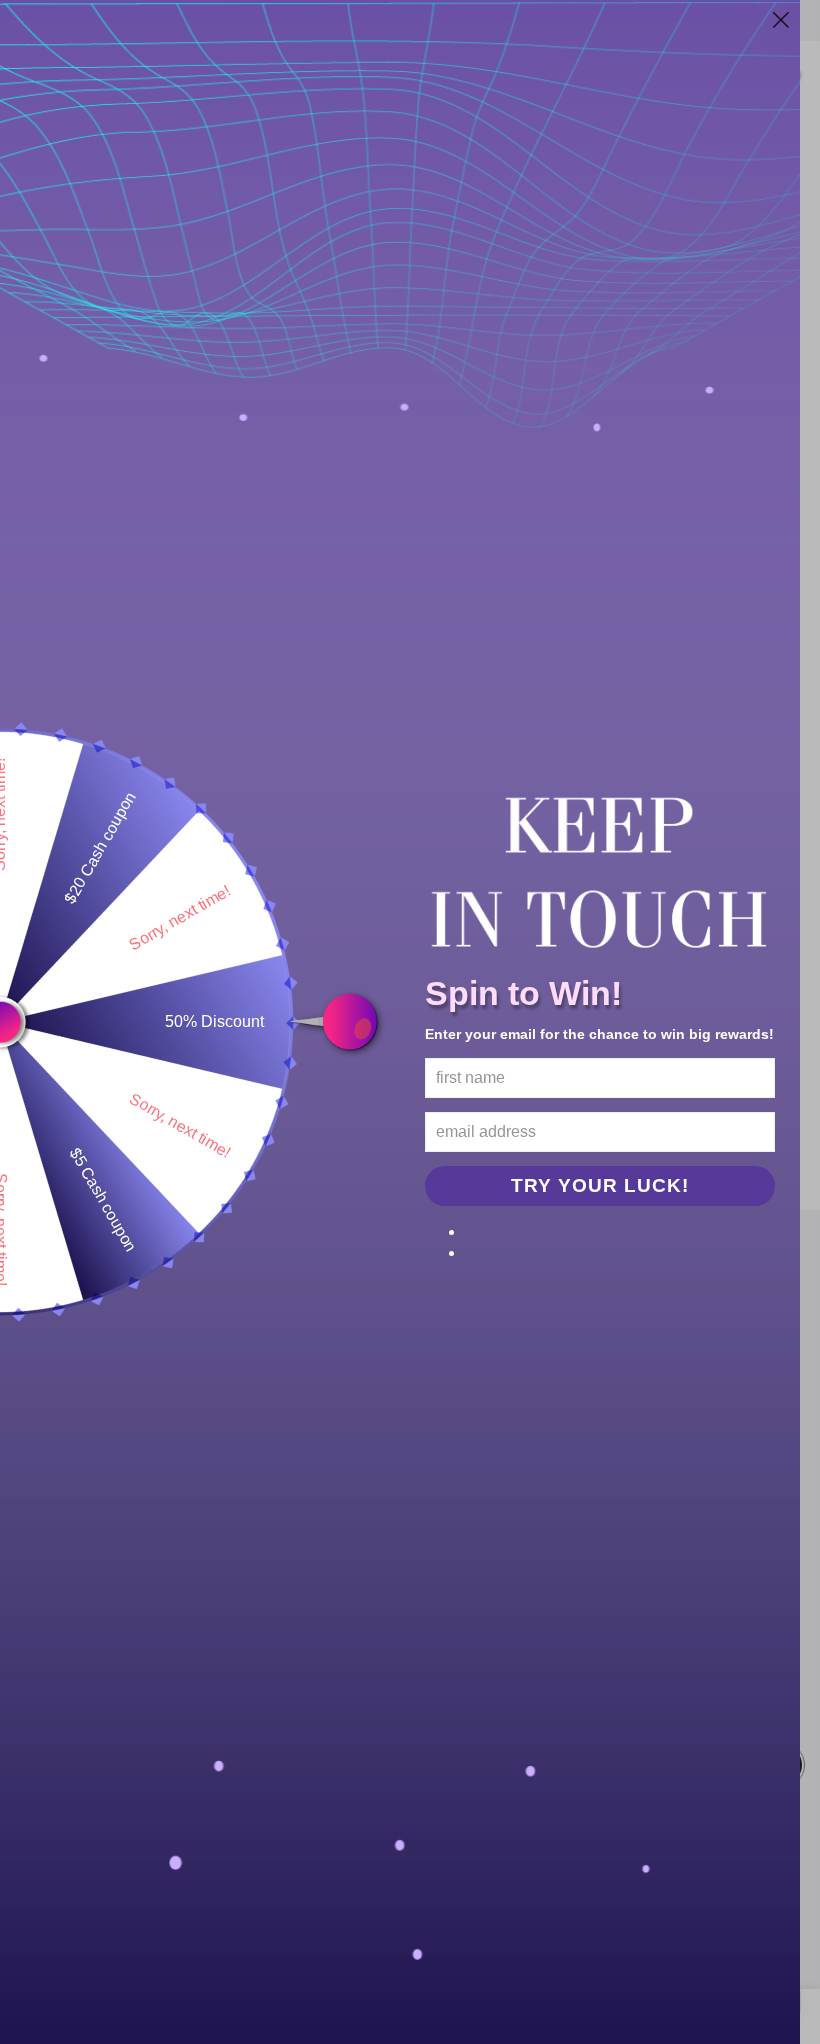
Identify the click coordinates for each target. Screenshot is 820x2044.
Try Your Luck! (600, 1185)
